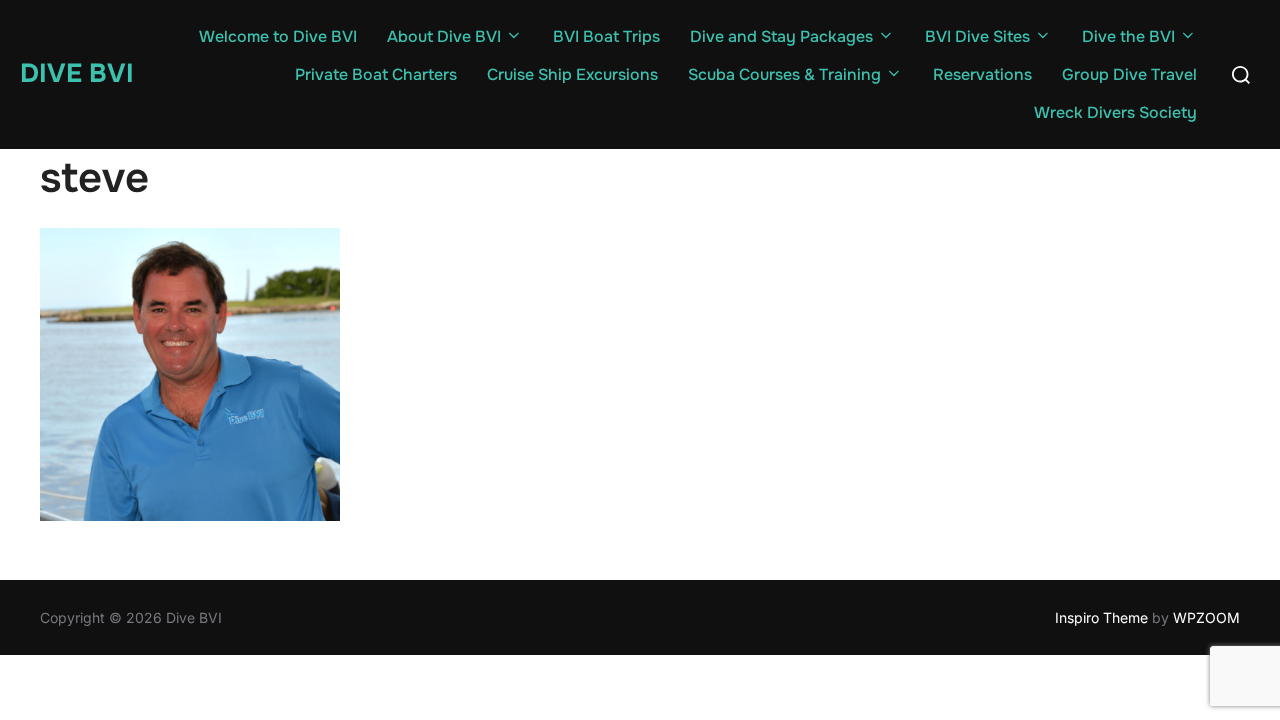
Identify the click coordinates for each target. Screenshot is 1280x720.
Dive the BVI (1128, 36)
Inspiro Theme (1101, 617)
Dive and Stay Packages (781, 36)
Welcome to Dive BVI (278, 36)
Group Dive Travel (1129, 74)
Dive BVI (77, 73)
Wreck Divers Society (1115, 112)
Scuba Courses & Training (784, 74)
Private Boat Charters (376, 74)
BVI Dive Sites (977, 36)
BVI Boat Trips (606, 36)
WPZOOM (1206, 617)
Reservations (982, 74)
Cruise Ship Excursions (572, 74)
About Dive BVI (444, 36)
